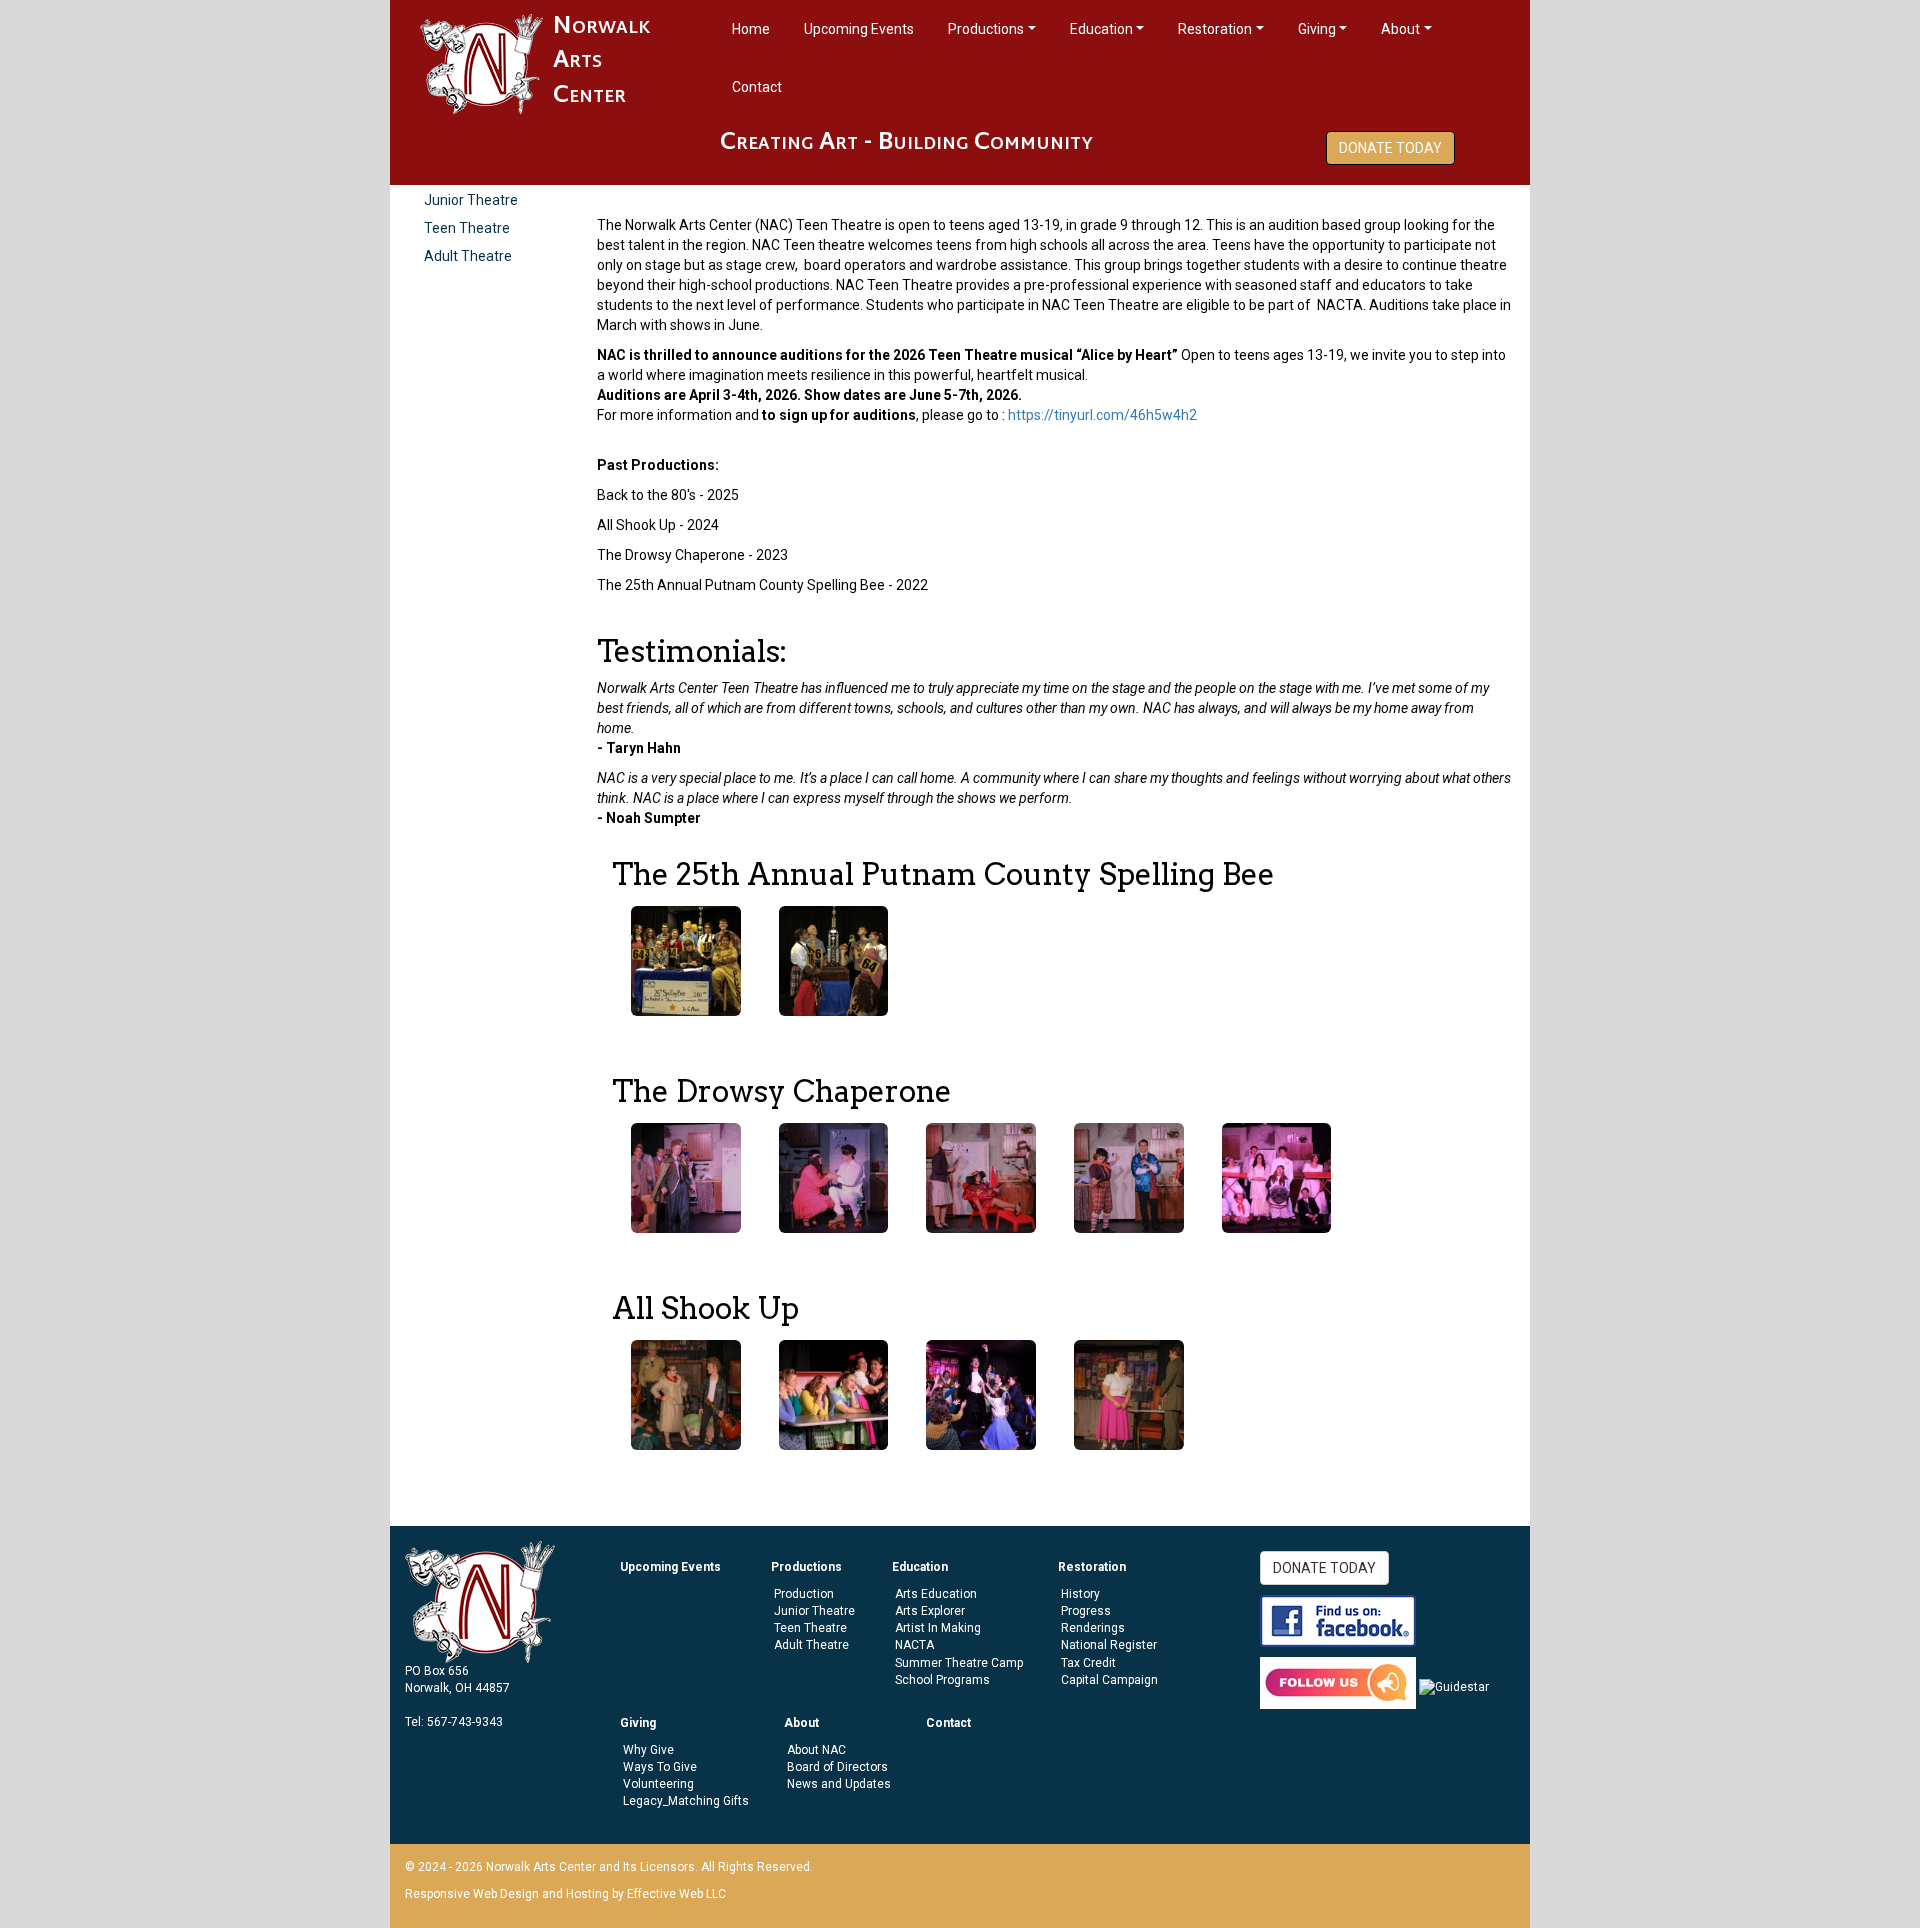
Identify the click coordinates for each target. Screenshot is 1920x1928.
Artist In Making (938, 1628)
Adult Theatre (468, 256)
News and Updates (839, 1784)
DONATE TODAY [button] (1390, 148)
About (1400, 29)
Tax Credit (1088, 1663)
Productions (986, 29)
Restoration (1215, 29)
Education (1101, 29)
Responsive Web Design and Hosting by (514, 1894)
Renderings (1093, 1628)
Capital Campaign (1109, 1680)
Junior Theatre (471, 200)
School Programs (942, 1680)
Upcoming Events (859, 29)
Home (751, 29)
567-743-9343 (465, 1722)
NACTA (914, 1645)
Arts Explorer (930, 1611)
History (1080, 1594)
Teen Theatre (467, 228)
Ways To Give (660, 1767)
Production (804, 1594)
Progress (1086, 1611)
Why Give (648, 1750)
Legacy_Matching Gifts (686, 1801)
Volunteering (658, 1784)
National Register (1109, 1645)
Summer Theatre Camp (959, 1663)
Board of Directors (837, 1767)
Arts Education (936, 1594)
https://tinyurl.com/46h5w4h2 (1102, 415)
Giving (1317, 29)
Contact (757, 87)
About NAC (816, 1750)
